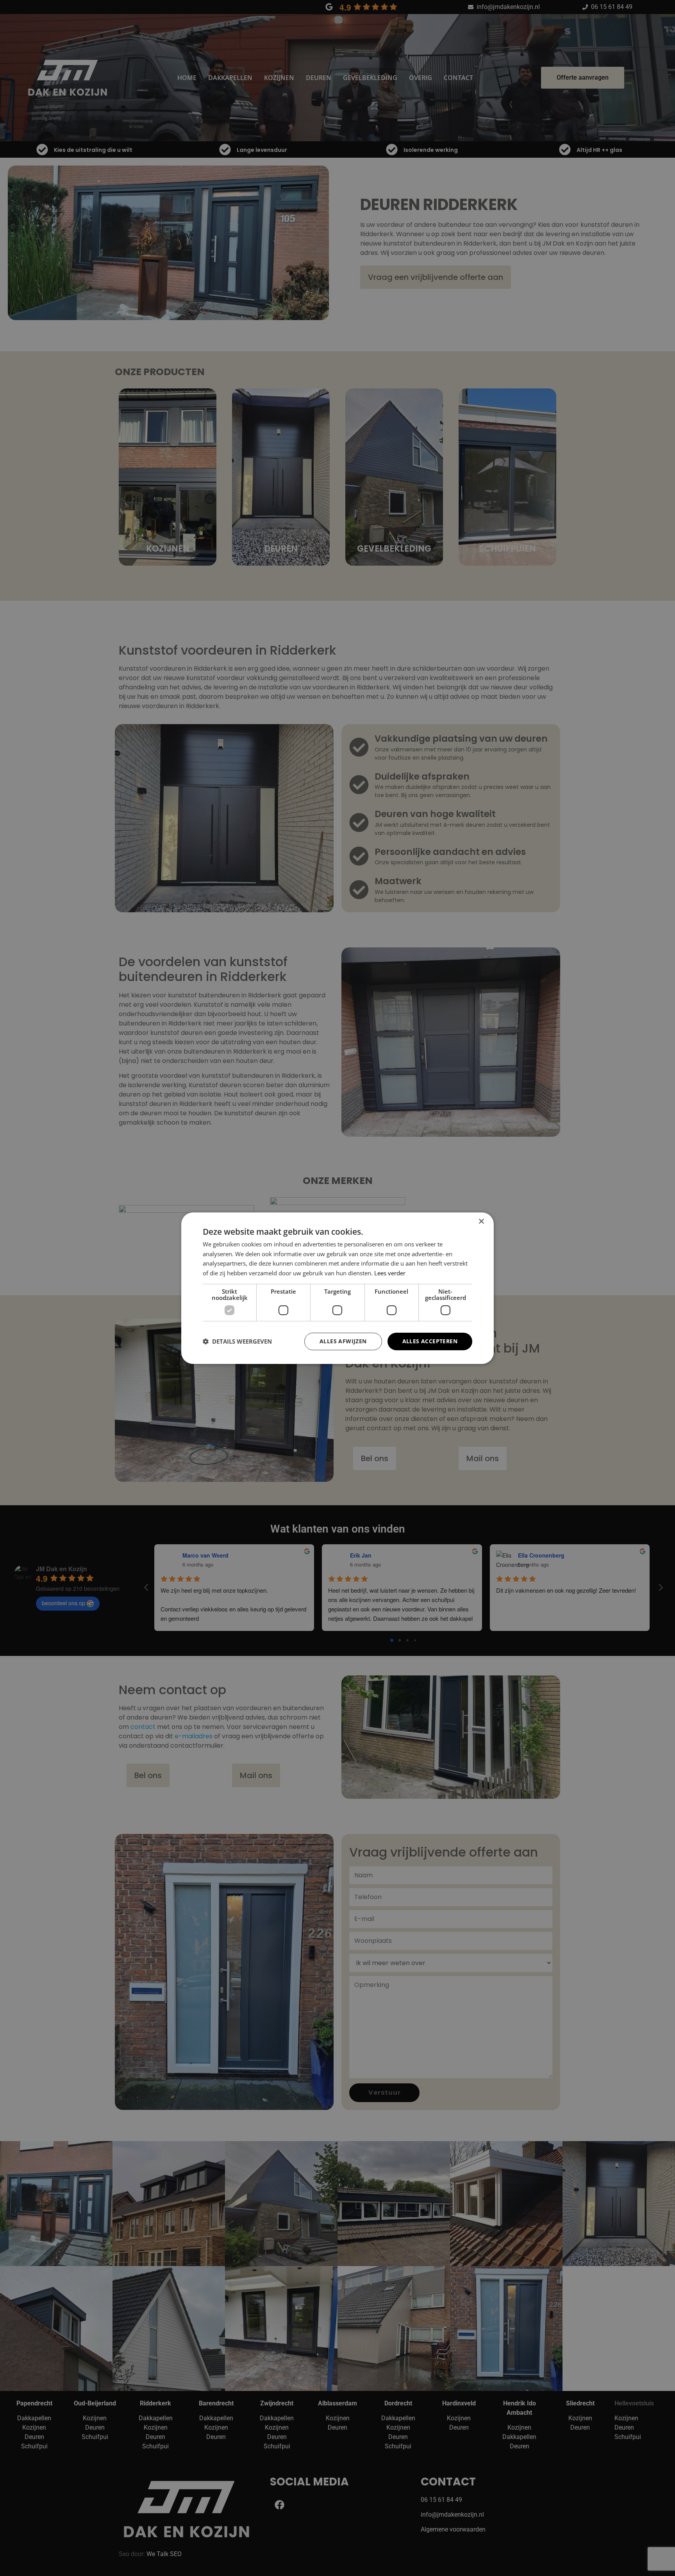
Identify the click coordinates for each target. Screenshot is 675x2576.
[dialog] (337, 1288)
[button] (237, 1341)
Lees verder (390, 1273)
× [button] (481, 1221)
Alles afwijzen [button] (343, 1341)
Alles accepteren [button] (430, 1341)
